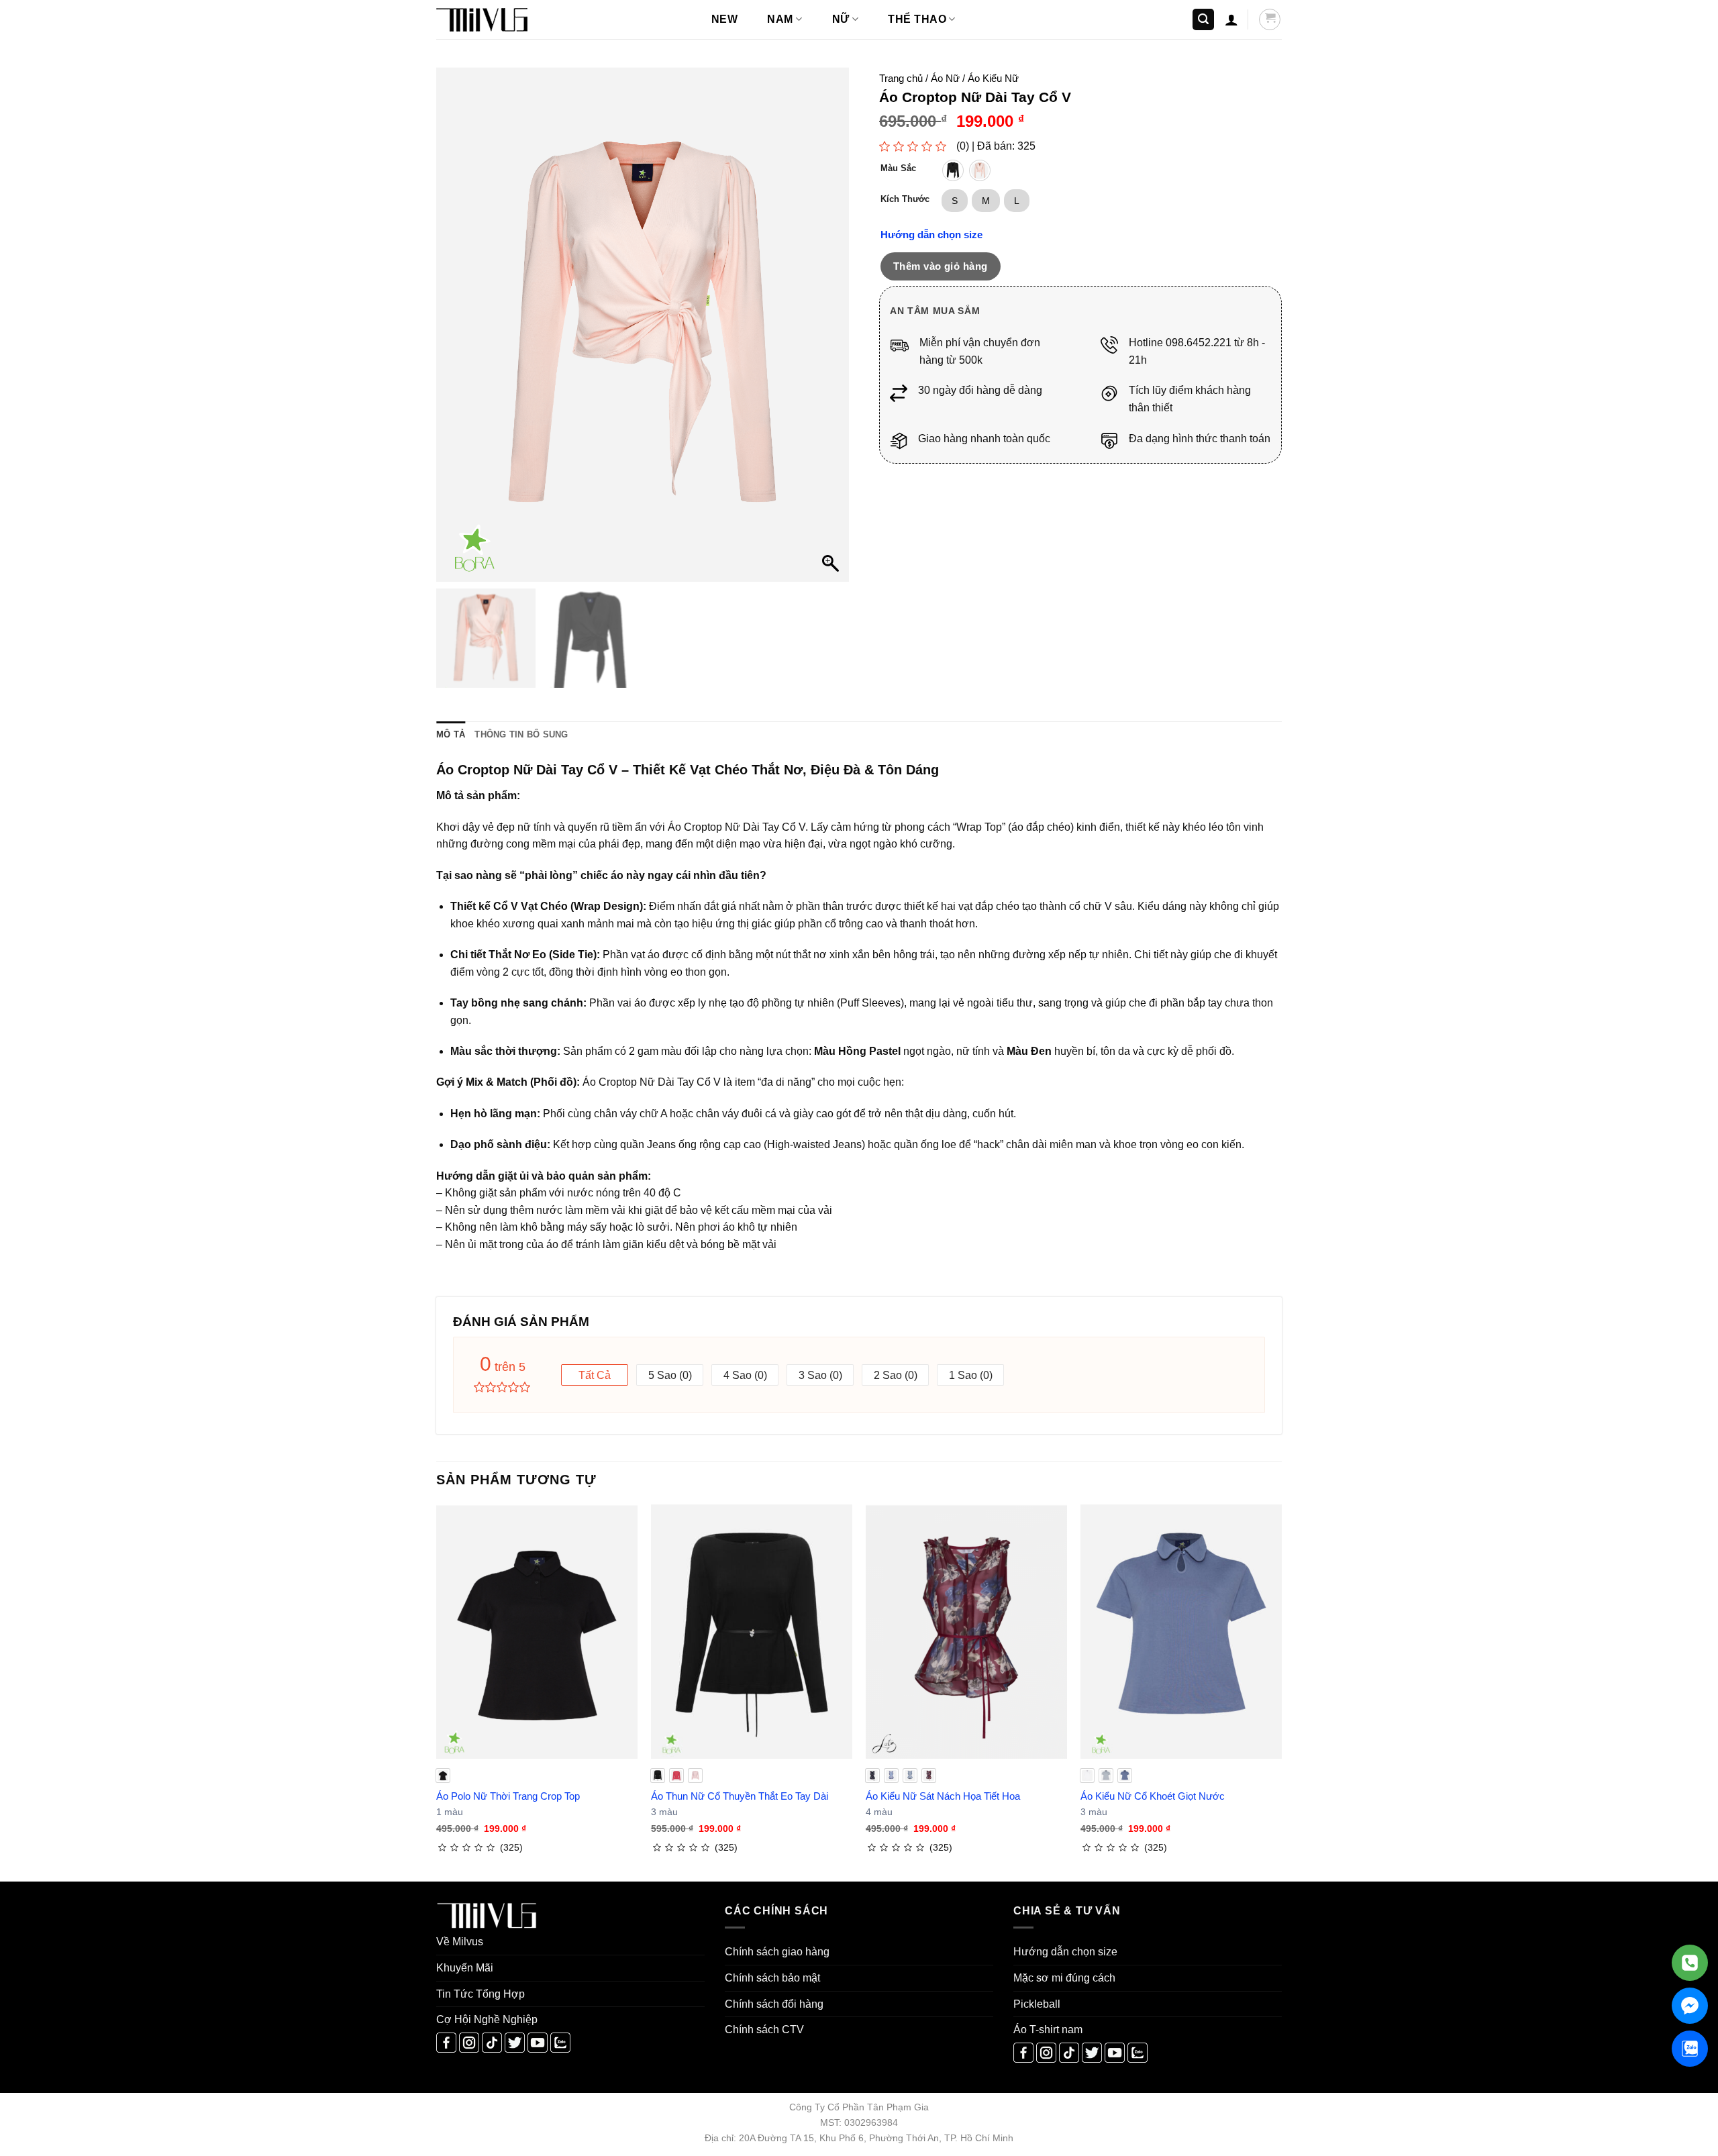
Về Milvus (460, 1942)
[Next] (1281, 1692)
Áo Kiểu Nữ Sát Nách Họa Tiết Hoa (943, 1796)
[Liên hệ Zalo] (1690, 2049)
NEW (724, 19)
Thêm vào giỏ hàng (941, 266)
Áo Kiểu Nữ (993, 78)
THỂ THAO (917, 19)
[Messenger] (1690, 2006)
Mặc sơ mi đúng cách (1064, 1978)
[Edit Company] (1690, 1963)
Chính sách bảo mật (772, 1978)
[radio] (953, 170)
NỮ (841, 19)
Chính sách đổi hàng (774, 2004)
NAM (780, 19)
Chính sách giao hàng (777, 1952)
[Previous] (437, 1692)
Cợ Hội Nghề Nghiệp (487, 2019)
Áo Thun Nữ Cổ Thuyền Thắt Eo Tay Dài (740, 1796)
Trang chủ (901, 78)
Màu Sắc (898, 168)
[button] (1203, 20)
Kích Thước (905, 199)
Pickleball (1037, 2004)
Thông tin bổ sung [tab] (521, 734)
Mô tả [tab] (451, 734)
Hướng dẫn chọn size (931, 235)
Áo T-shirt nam (1048, 2030)
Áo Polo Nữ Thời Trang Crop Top (508, 1796)
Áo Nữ (945, 78)
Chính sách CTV (764, 2030)
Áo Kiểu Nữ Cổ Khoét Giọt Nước (1153, 1796)
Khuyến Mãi (465, 1968)
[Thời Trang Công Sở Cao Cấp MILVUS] (503, 20)
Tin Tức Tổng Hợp (481, 1994)
